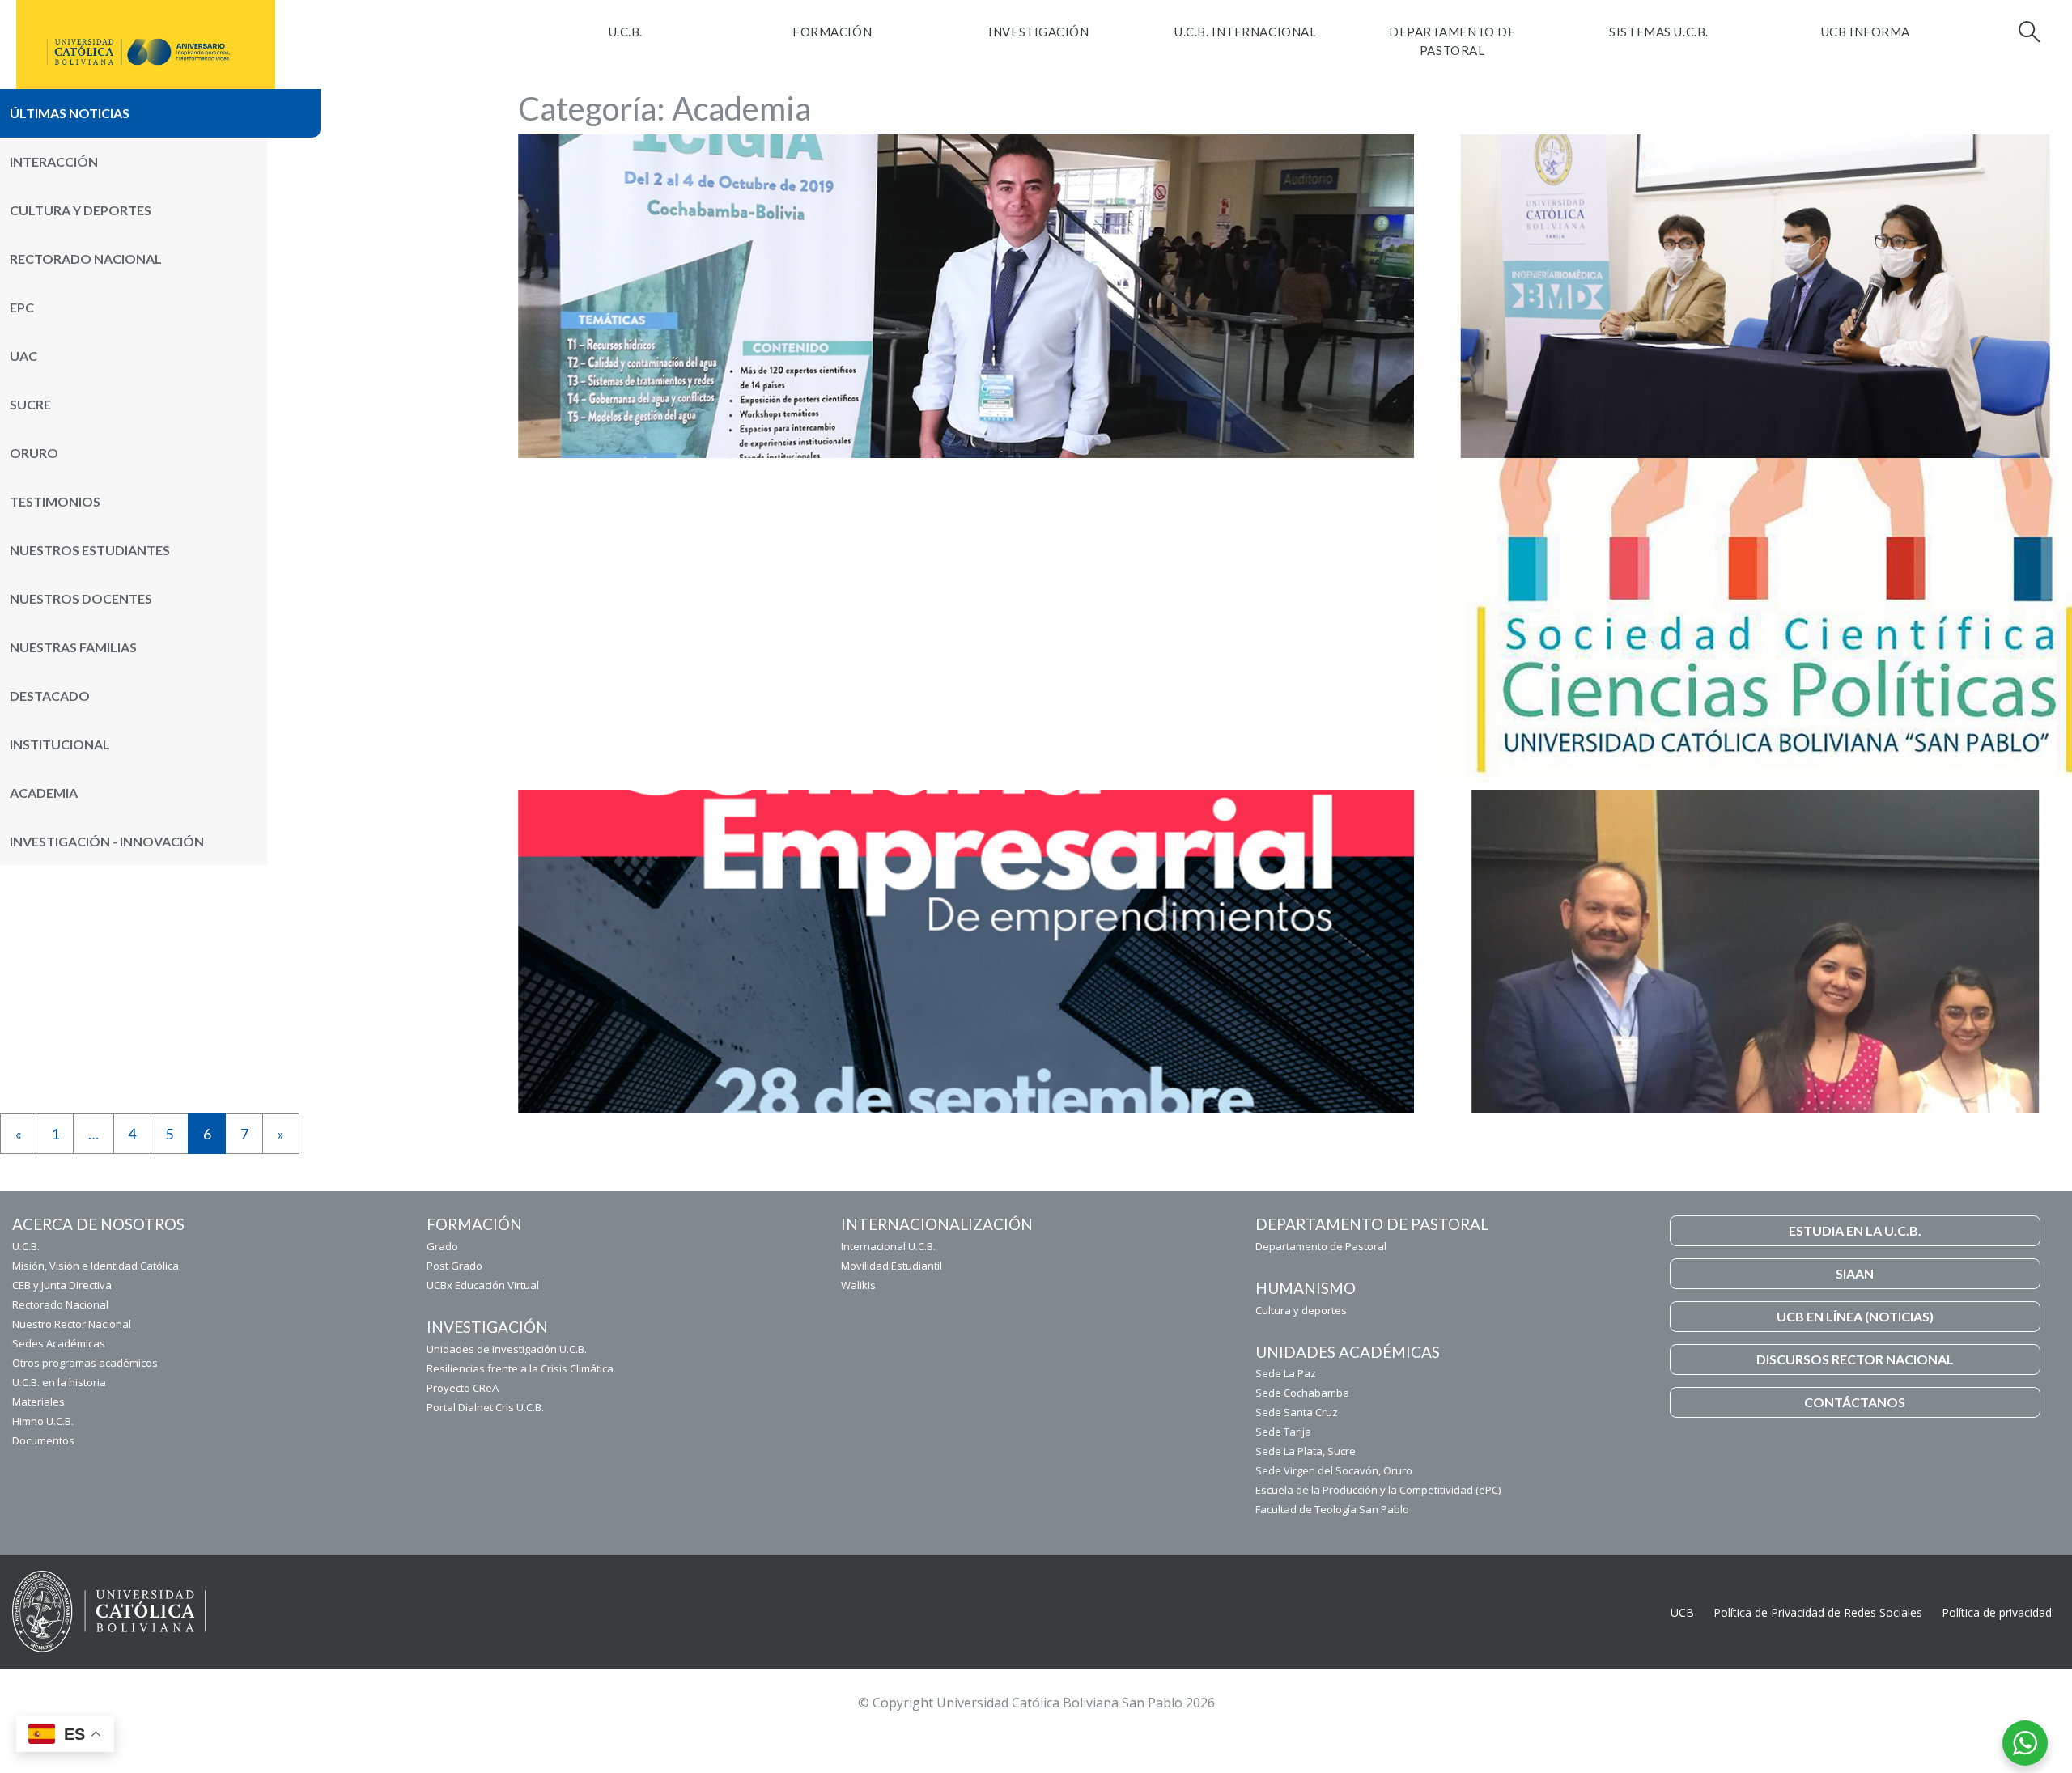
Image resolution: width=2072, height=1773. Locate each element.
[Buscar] (2027, 32)
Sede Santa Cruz (1297, 1412)
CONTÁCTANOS (1855, 1402)
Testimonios (55, 501)
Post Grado (454, 1266)
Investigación (1038, 32)
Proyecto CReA (463, 1388)
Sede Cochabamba (1302, 1393)
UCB (1682, 1612)
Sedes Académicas (59, 1343)
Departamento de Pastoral (1452, 41)
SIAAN (1855, 1273)
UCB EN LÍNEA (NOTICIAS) (1855, 1316)
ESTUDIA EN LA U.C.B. (1855, 1230)
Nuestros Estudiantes (90, 550)
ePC (22, 307)
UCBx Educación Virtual (483, 1285)
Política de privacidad (1997, 1612)
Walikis (858, 1285)
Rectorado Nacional (86, 259)
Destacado (50, 696)
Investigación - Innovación (107, 841)
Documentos (43, 1440)
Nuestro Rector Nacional (72, 1324)
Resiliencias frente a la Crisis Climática (520, 1368)
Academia (44, 793)
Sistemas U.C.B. (1658, 32)
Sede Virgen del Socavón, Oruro (1334, 1470)
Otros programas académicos (85, 1363)
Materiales (38, 1402)
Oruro (34, 453)
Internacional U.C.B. (888, 1246)
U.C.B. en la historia (59, 1382)
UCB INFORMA (1866, 32)
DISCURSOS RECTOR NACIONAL (1855, 1359)
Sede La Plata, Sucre (1306, 1451)
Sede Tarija (1283, 1432)
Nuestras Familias (73, 647)
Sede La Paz (1286, 1373)
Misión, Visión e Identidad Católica (96, 1266)
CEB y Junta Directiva (62, 1285)
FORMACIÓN (832, 32)
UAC (23, 356)
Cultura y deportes (1301, 1310)
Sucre (30, 404)
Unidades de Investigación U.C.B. (507, 1349)
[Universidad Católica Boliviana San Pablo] (139, 52)
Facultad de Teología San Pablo (1332, 1509)
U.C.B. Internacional (1245, 32)
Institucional (60, 744)
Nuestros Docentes (81, 598)
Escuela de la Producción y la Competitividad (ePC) (1378, 1490)
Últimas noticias (70, 113)
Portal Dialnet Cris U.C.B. (485, 1407)
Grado (442, 1246)
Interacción (54, 161)
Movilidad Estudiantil (892, 1266)
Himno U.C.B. (43, 1421)
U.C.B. (626, 32)
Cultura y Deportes (81, 210)
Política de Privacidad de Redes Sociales (1818, 1612)
